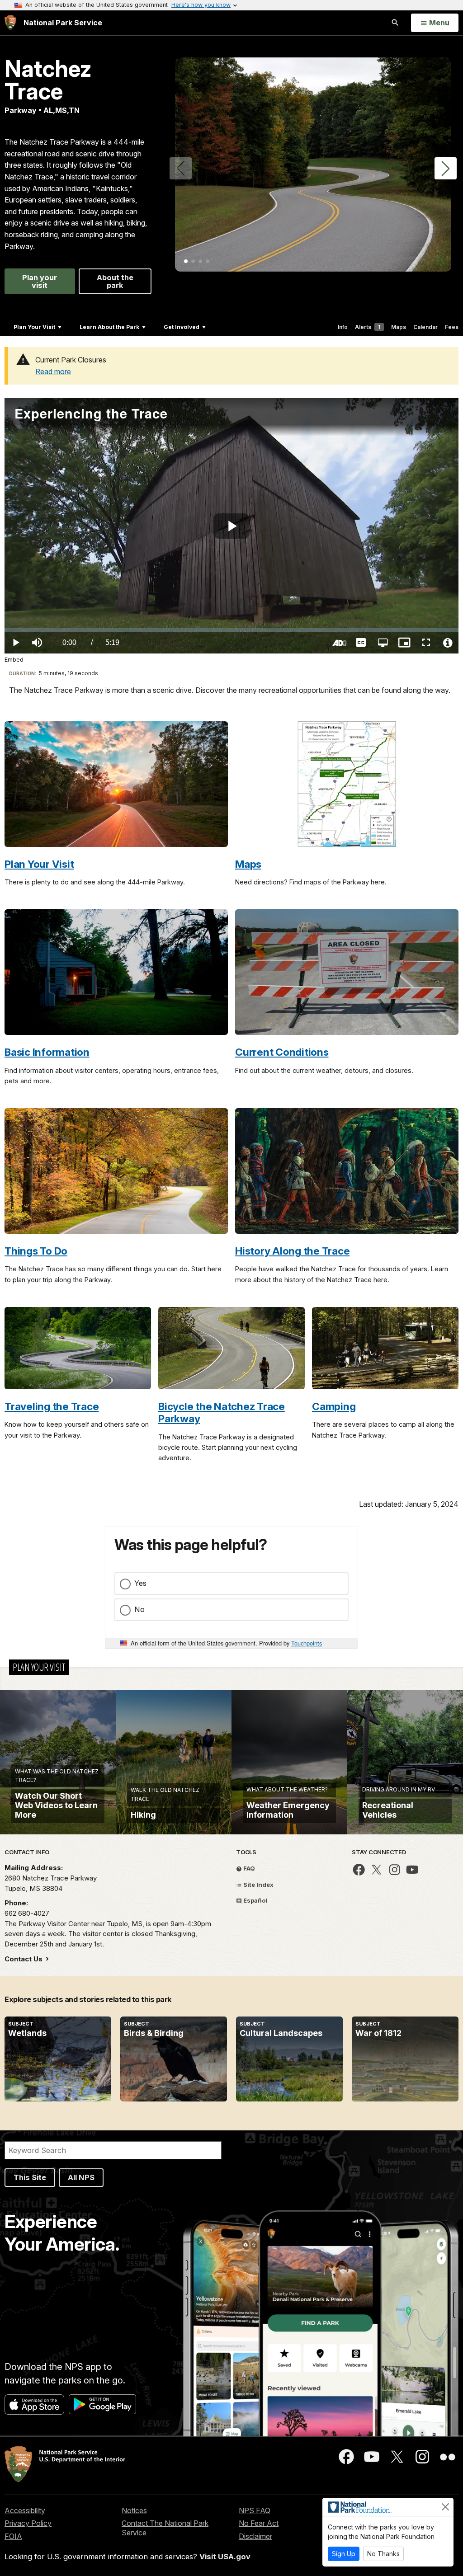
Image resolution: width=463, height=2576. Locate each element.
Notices (134, 2510)
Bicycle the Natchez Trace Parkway (222, 1412)
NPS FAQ (255, 2510)
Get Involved (182, 327)
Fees (452, 327)
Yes (140, 1583)
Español (255, 1900)
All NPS (81, 2177)
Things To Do (36, 1251)
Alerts (368, 327)
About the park (115, 281)
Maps (399, 327)
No (139, 1609)
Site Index (258, 1885)
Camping (334, 1406)
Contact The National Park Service (165, 2528)
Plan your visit (40, 281)
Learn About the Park (109, 327)
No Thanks (383, 2554)
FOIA (13, 2536)
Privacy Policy (28, 2523)
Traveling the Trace (52, 1406)
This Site (30, 2177)
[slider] (231, 630)
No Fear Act (259, 2523)
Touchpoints (307, 1643)
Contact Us (24, 1959)
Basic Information (47, 1052)
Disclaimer (255, 2536)
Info (343, 327)
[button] (446, 168)
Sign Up (344, 2554)
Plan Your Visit (34, 327)
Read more (53, 371)
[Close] (445, 2507)
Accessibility (25, 2510)
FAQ (248, 1868)
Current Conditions (282, 1052)
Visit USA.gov (225, 2557)
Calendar (425, 327)
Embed (14, 660)
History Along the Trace (292, 1251)
